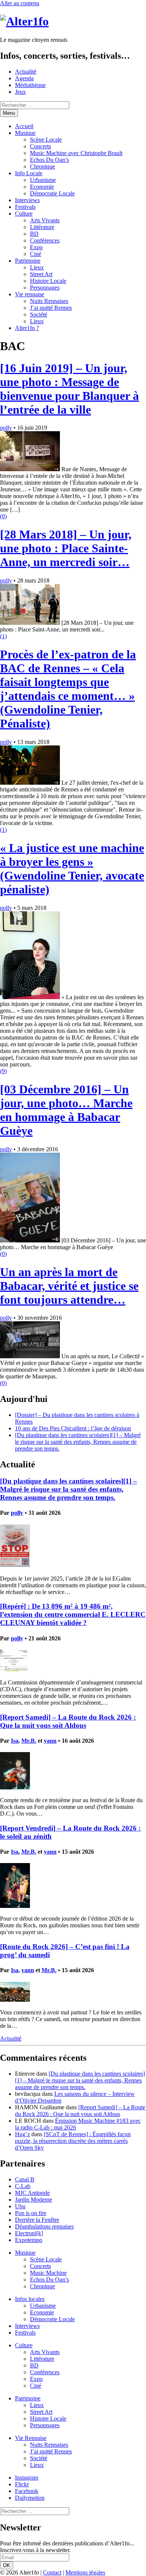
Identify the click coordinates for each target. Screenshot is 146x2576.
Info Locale (29, 173)
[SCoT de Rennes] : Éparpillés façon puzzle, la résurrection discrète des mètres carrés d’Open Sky (73, 2141)
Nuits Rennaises (49, 301)
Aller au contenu (20, 3)
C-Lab (23, 2186)
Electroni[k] (29, 2233)
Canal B (25, 2179)
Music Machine (48, 2273)
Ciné (36, 254)
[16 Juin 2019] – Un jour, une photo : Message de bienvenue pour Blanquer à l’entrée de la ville (69, 389)
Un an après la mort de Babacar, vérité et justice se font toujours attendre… (69, 1286)
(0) (3, 516)
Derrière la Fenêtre (37, 2220)
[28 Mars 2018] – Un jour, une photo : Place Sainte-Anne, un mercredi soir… (66, 548)
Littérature (42, 227)
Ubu (20, 2206)
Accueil (24, 126)
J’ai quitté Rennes (51, 308)
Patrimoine (28, 261)
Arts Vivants (45, 220)
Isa (15, 1741)
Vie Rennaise (31, 2438)
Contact (52, 2572)
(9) (3, 1071)
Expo (36, 247)
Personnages (45, 288)
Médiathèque (30, 85)
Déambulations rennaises (44, 2226)
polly (6, 428)
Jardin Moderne (34, 2200)
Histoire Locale (48, 281)
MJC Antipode (32, 2193)
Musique (25, 133)
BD (34, 234)
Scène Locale (46, 140)
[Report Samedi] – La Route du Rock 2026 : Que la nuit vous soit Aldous (68, 1721)
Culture (24, 214)
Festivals (25, 207)
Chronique (42, 166)
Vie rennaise (30, 294)
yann (50, 1741)
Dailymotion (30, 2498)
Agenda (24, 78)
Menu (9, 113)
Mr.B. (29, 1741)
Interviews (27, 200)
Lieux (37, 267)
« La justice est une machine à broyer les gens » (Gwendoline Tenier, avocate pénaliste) (72, 869)
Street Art (41, 274)
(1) (3, 636)
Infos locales (30, 2299)
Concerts (40, 146)
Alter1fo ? (27, 328)
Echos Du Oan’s (49, 160)
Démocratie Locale (52, 193)
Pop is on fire (31, 2213)
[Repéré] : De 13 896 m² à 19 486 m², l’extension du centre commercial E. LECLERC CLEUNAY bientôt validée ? (73, 1614)
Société (39, 314)
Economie (42, 187)
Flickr (22, 2484)
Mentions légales (85, 2572)
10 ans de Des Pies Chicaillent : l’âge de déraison (73, 1428)
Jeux (20, 92)
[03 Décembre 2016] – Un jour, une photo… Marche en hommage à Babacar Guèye (66, 1110)
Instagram (27, 2478)
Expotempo (29, 2240)
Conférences (45, 240)
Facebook (27, 2491)
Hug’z (22, 2134)
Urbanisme (43, 180)
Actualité (26, 72)
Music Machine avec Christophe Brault (76, 153)
